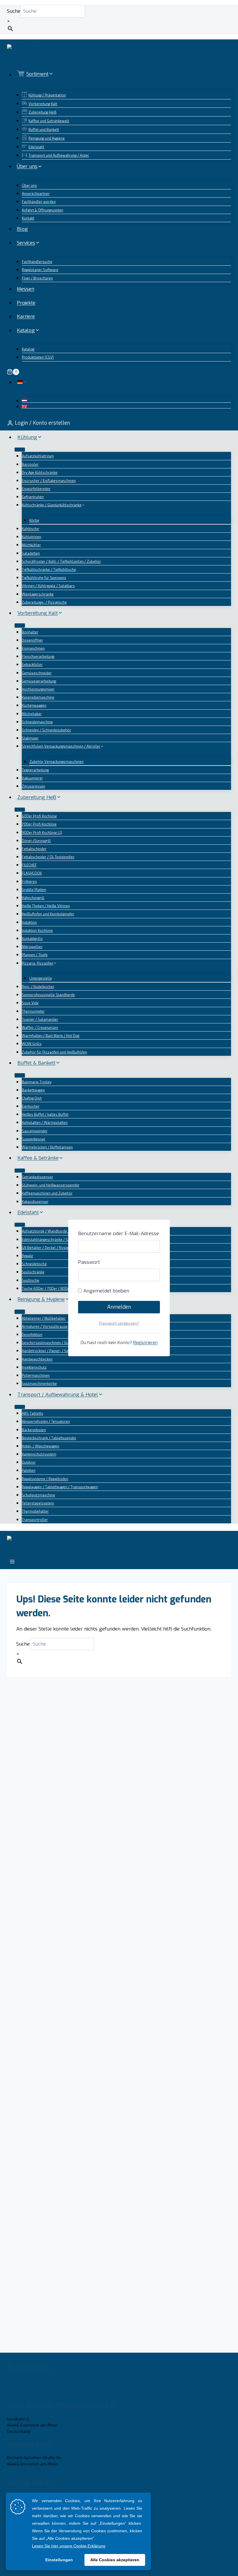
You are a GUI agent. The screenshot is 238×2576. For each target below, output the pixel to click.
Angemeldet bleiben (106, 1291)
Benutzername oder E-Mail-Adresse (119, 1234)
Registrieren (145, 1343)
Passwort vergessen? (119, 1323)
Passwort (89, 1262)
